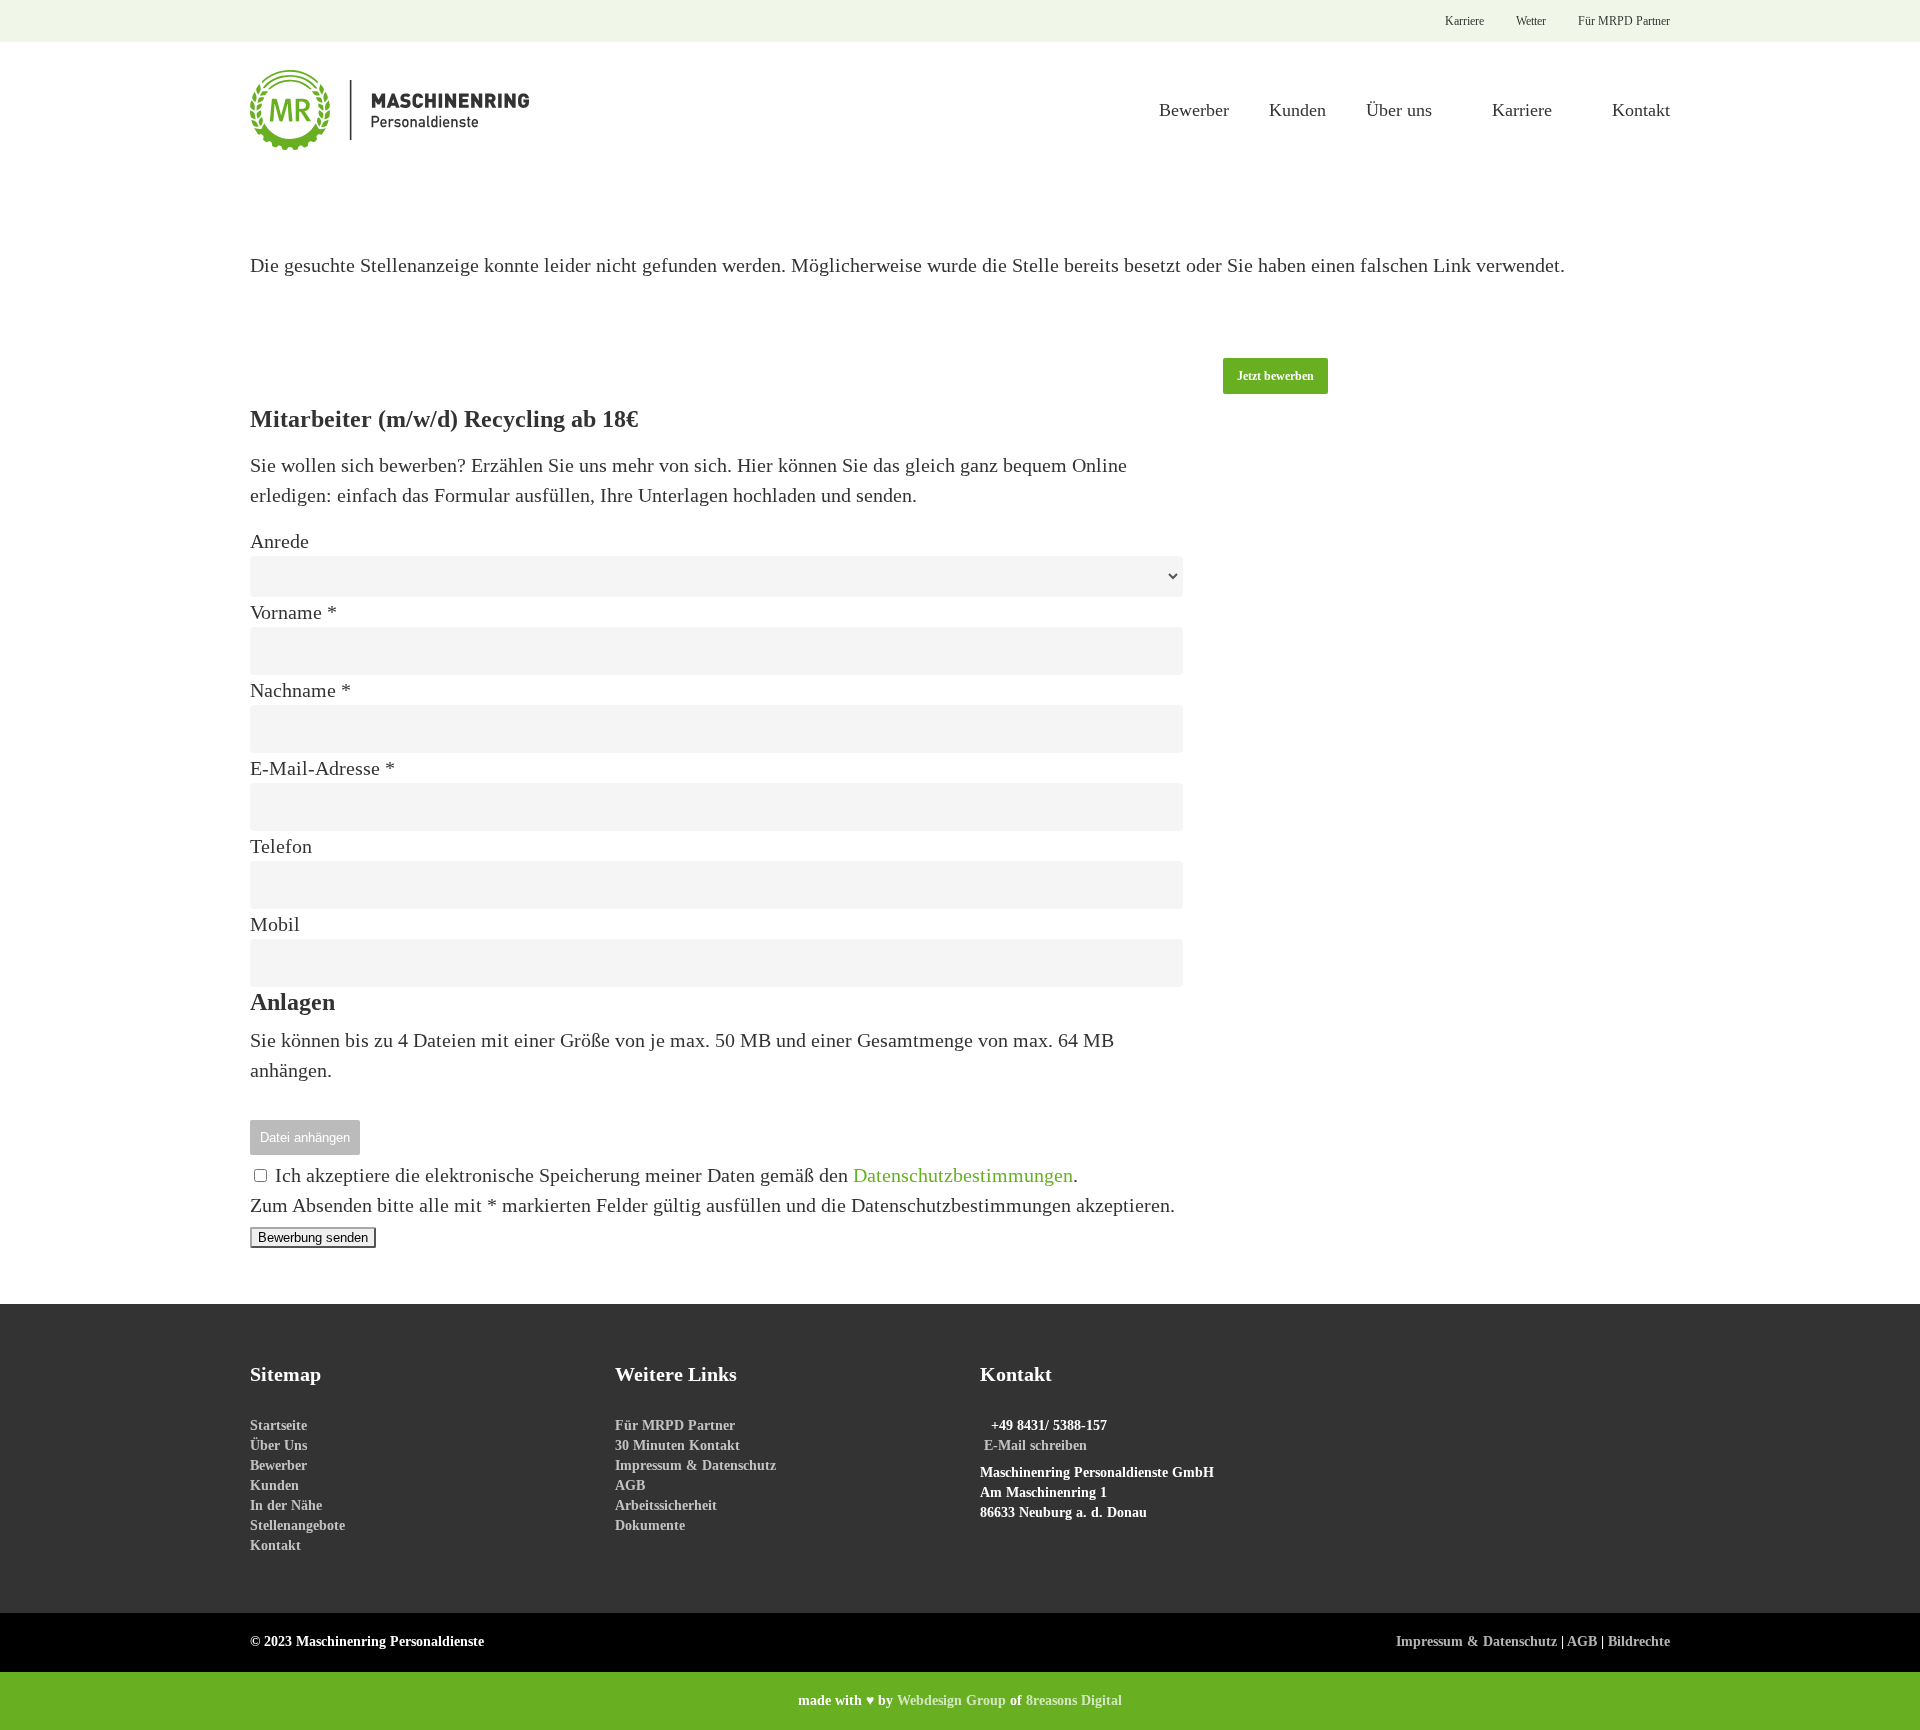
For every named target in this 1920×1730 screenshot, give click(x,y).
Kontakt (275, 1545)
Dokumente (650, 1525)
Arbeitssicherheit (666, 1505)
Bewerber (278, 1465)
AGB (630, 1485)
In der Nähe (286, 1505)
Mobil (275, 924)
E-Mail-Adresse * (322, 768)
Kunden (274, 1485)
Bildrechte (1639, 1641)
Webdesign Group (951, 1700)
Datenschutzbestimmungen (963, 1175)
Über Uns (278, 1445)
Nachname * (300, 690)
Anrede (279, 541)
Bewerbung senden (313, 1237)
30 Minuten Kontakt (677, 1445)
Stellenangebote (297, 1525)
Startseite (278, 1425)
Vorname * (293, 612)
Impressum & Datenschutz (695, 1465)
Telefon (281, 846)
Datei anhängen (305, 1137)
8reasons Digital (1074, 1700)
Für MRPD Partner (675, 1425)
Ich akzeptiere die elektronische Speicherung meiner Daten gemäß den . (674, 1175)
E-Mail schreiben (1035, 1445)
